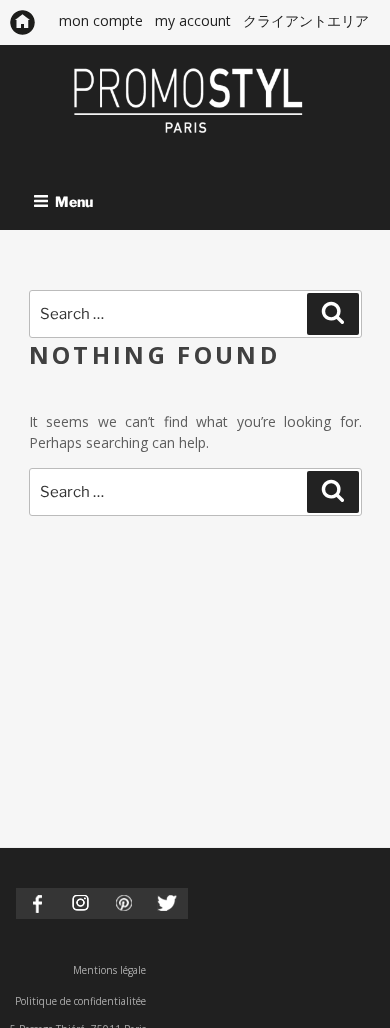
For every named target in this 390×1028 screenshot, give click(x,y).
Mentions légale (109, 970)
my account (193, 20)
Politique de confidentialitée (80, 1001)
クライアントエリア (306, 20)
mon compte (101, 20)
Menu (74, 200)
